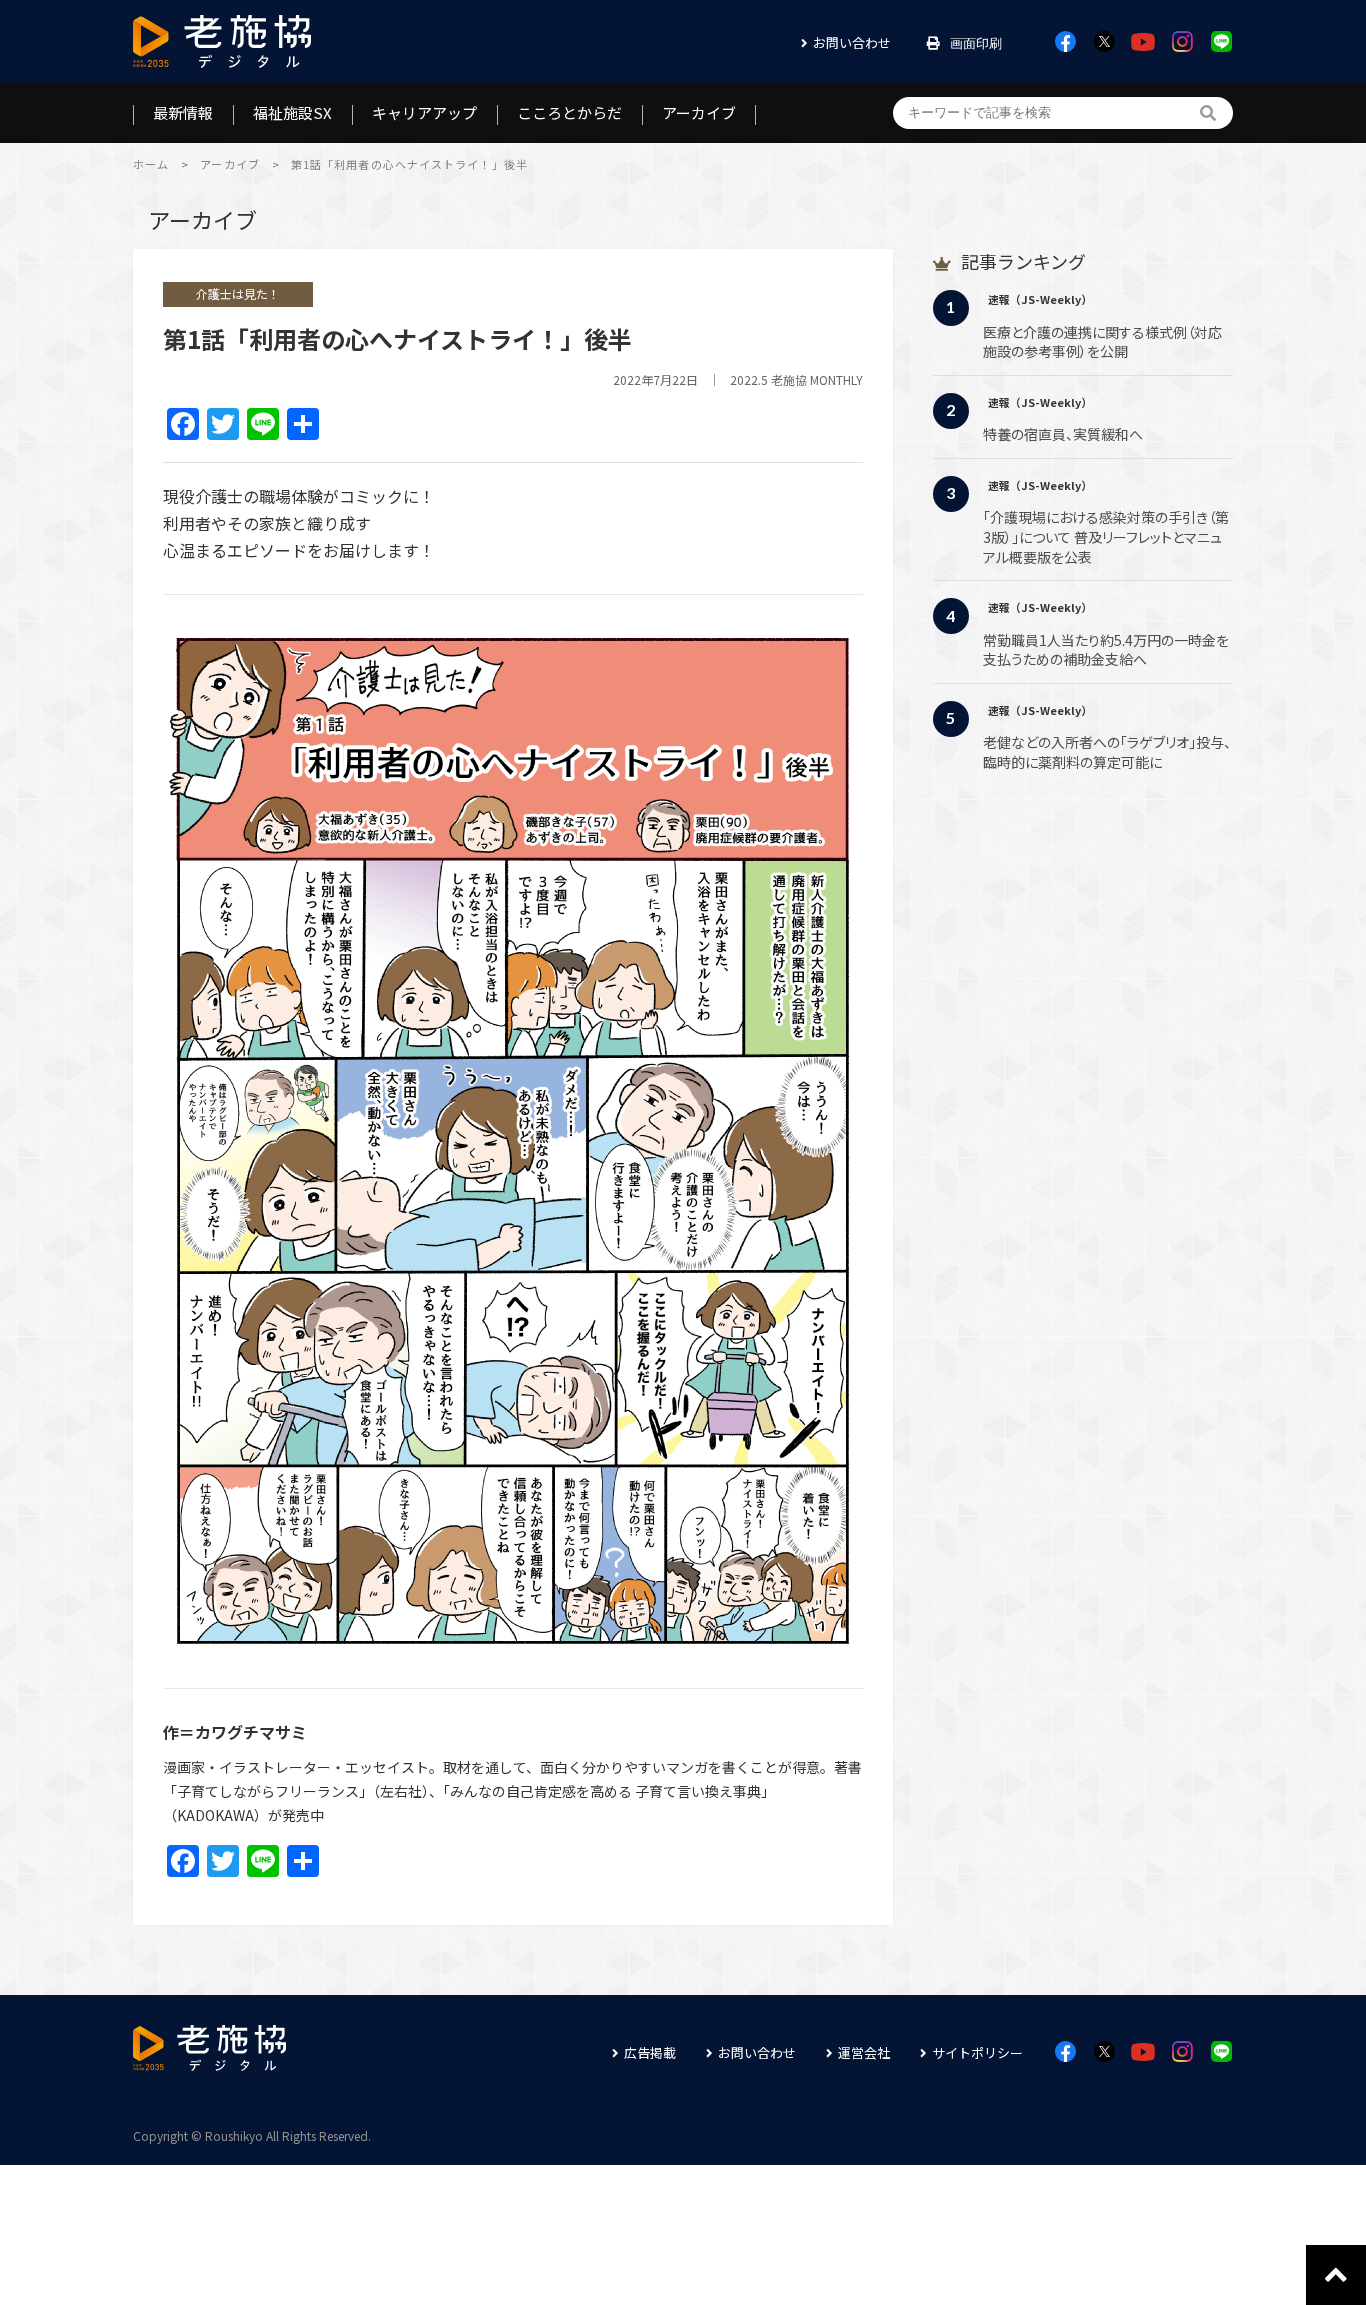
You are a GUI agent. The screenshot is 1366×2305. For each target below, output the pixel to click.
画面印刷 (976, 43)
